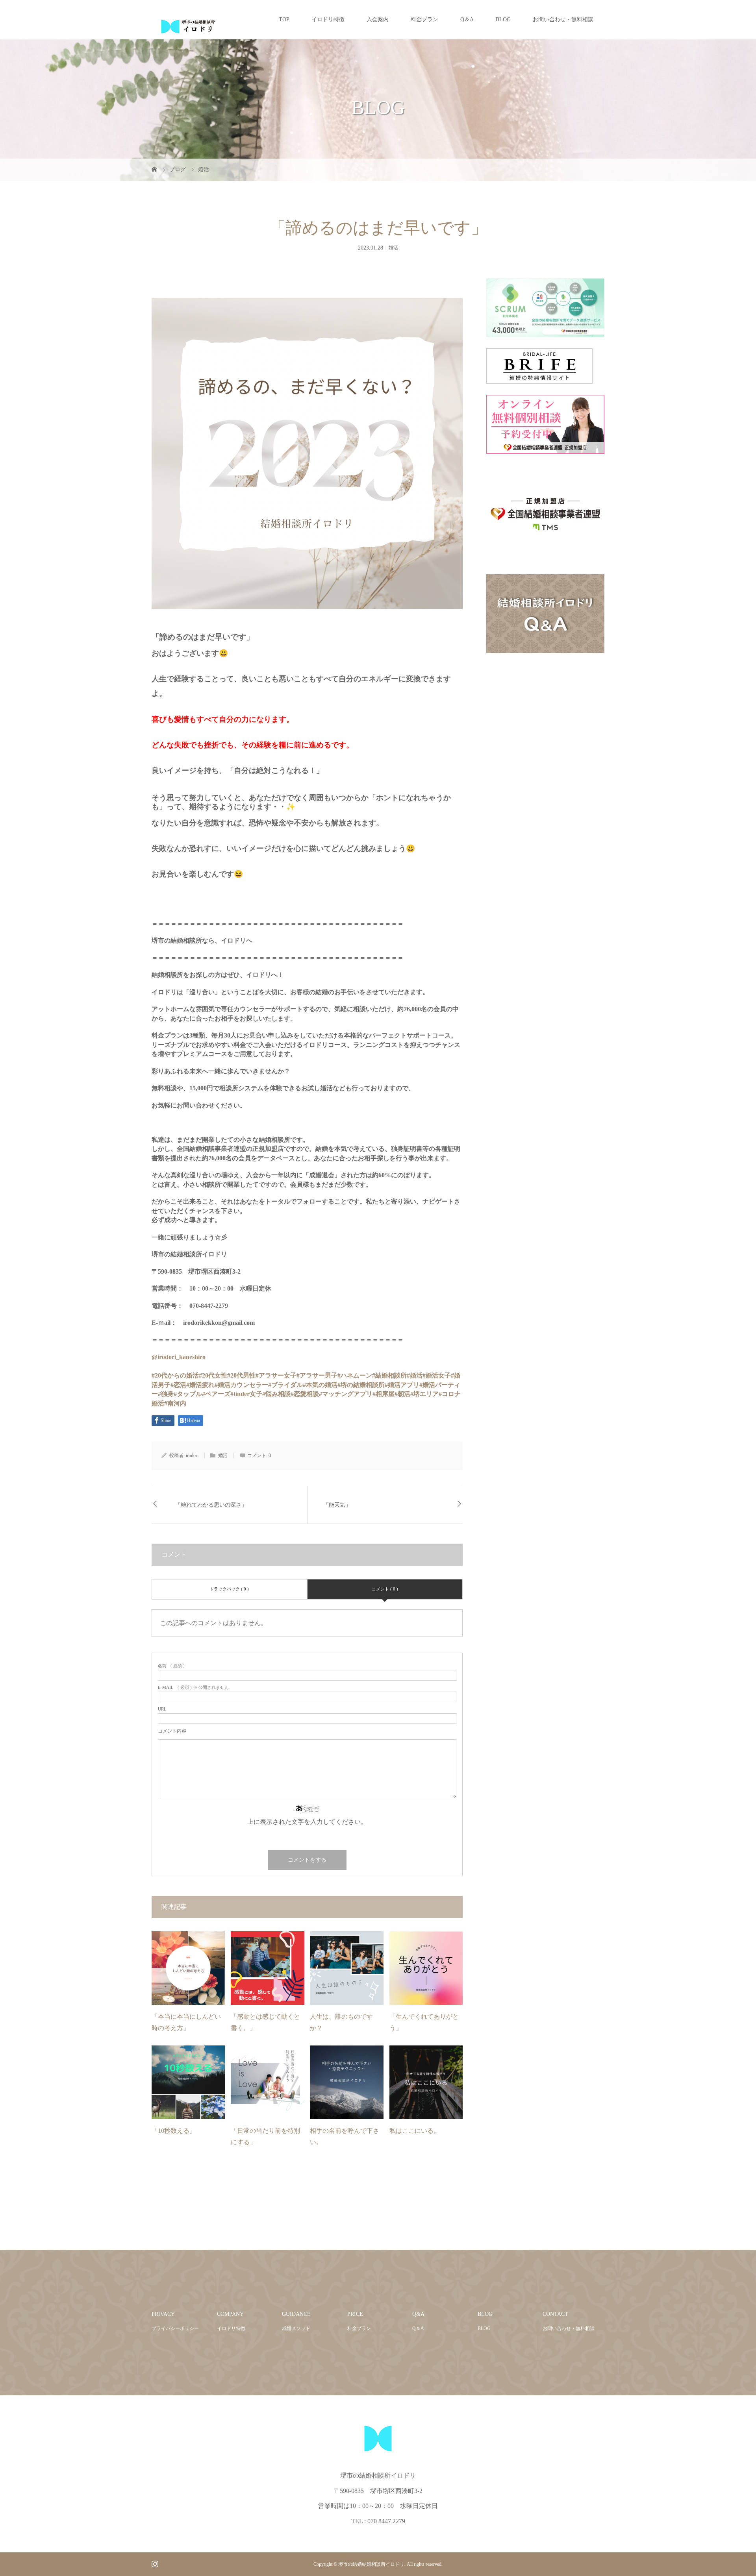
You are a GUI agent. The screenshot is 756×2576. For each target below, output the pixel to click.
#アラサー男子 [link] (317, 1375)
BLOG (503, 19)
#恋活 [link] (178, 1385)
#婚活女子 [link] (437, 1375)
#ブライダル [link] (285, 1385)
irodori (192, 1455)
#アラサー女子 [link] (276, 1375)
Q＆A (467, 19)
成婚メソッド (296, 2328)
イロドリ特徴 (328, 19)
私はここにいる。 (415, 2131)
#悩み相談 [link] (276, 1394)
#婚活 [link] (415, 1375)
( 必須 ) (171, 1666)
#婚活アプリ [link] (402, 1385)
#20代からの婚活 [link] (175, 1375)
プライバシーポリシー (175, 2328)
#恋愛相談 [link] (305, 1394)
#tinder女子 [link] (246, 1394)
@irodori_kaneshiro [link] (179, 1357)
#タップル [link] (188, 1394)
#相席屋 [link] (384, 1394)
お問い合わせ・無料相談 (563, 19)
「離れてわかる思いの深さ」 (211, 1505)
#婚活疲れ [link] (200, 1385)
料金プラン (424, 19)
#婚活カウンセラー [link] (241, 1385)
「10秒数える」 (174, 2131)
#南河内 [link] (175, 1403)
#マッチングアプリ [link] (346, 1394)
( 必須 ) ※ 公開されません (193, 1687)
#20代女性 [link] (213, 1375)
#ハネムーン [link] (355, 1375)
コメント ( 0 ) (385, 1589)
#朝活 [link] (402, 1394)
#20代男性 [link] (241, 1375)
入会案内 (378, 19)
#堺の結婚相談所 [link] (361, 1385)
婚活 (393, 248)
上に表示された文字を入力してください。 (307, 1822)
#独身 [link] (166, 1394)
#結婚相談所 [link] (389, 1375)
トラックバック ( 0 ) (229, 1589)
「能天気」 (337, 1505)
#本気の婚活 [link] (320, 1385)
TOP (284, 19)
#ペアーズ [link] (216, 1394)
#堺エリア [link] (424, 1394)
